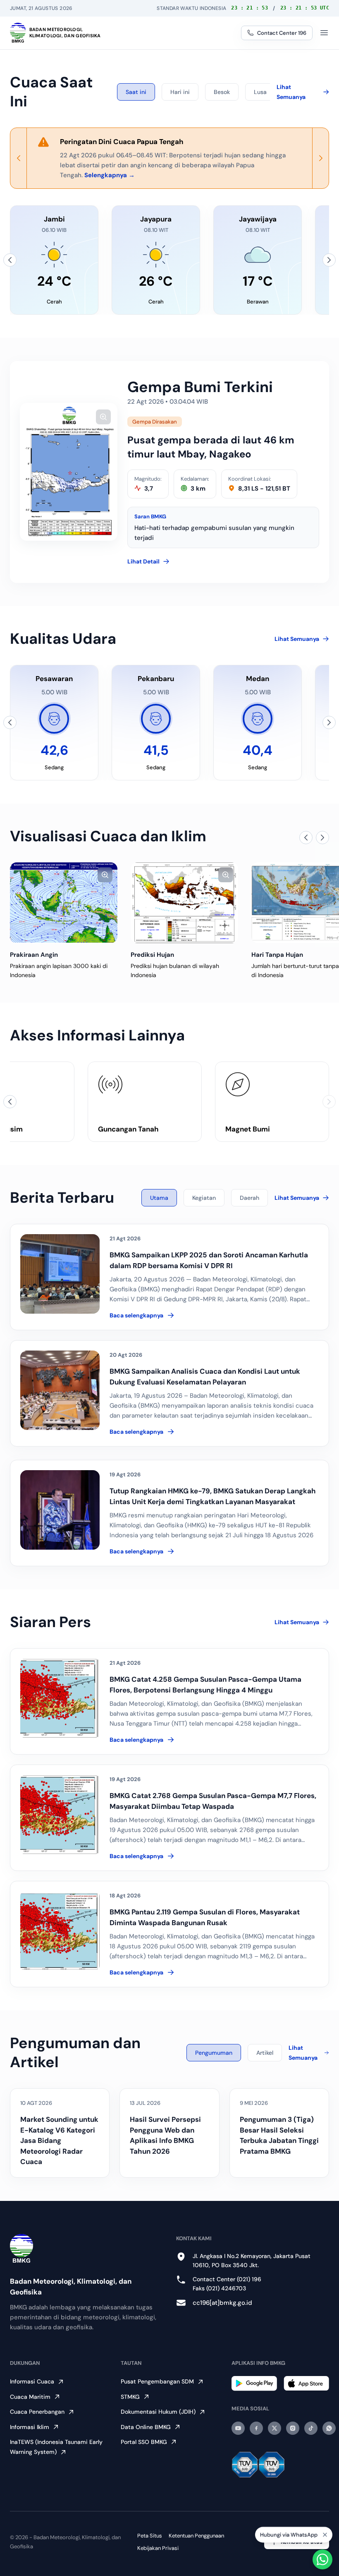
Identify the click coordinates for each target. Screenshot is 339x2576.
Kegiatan (204, 1198)
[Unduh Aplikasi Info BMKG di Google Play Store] (254, 2383)
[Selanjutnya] (329, 260)
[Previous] (19, 158)
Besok (222, 92)
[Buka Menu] (324, 33)
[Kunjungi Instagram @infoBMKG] (293, 2428)
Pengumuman (214, 2053)
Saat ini (136, 92)
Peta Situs (150, 2536)
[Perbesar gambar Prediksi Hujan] (226, 875)
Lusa (260, 92)
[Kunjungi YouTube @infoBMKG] (238, 2428)
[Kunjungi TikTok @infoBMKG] (311, 2428)
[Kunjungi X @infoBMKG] (275, 2428)
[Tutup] (325, 2537)
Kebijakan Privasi (158, 2548)
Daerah (249, 1198)
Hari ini (180, 92)
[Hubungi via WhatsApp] (322, 2559)
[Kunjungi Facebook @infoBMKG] (256, 2428)
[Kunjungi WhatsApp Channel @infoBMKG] (329, 2428)
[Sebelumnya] (10, 260)
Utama (159, 1198)
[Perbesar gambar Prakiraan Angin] (105, 875)
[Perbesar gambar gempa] (103, 417)
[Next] (320, 158)
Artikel (265, 2053)
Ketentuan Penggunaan (196, 2536)
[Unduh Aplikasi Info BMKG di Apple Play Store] (306, 2383)
